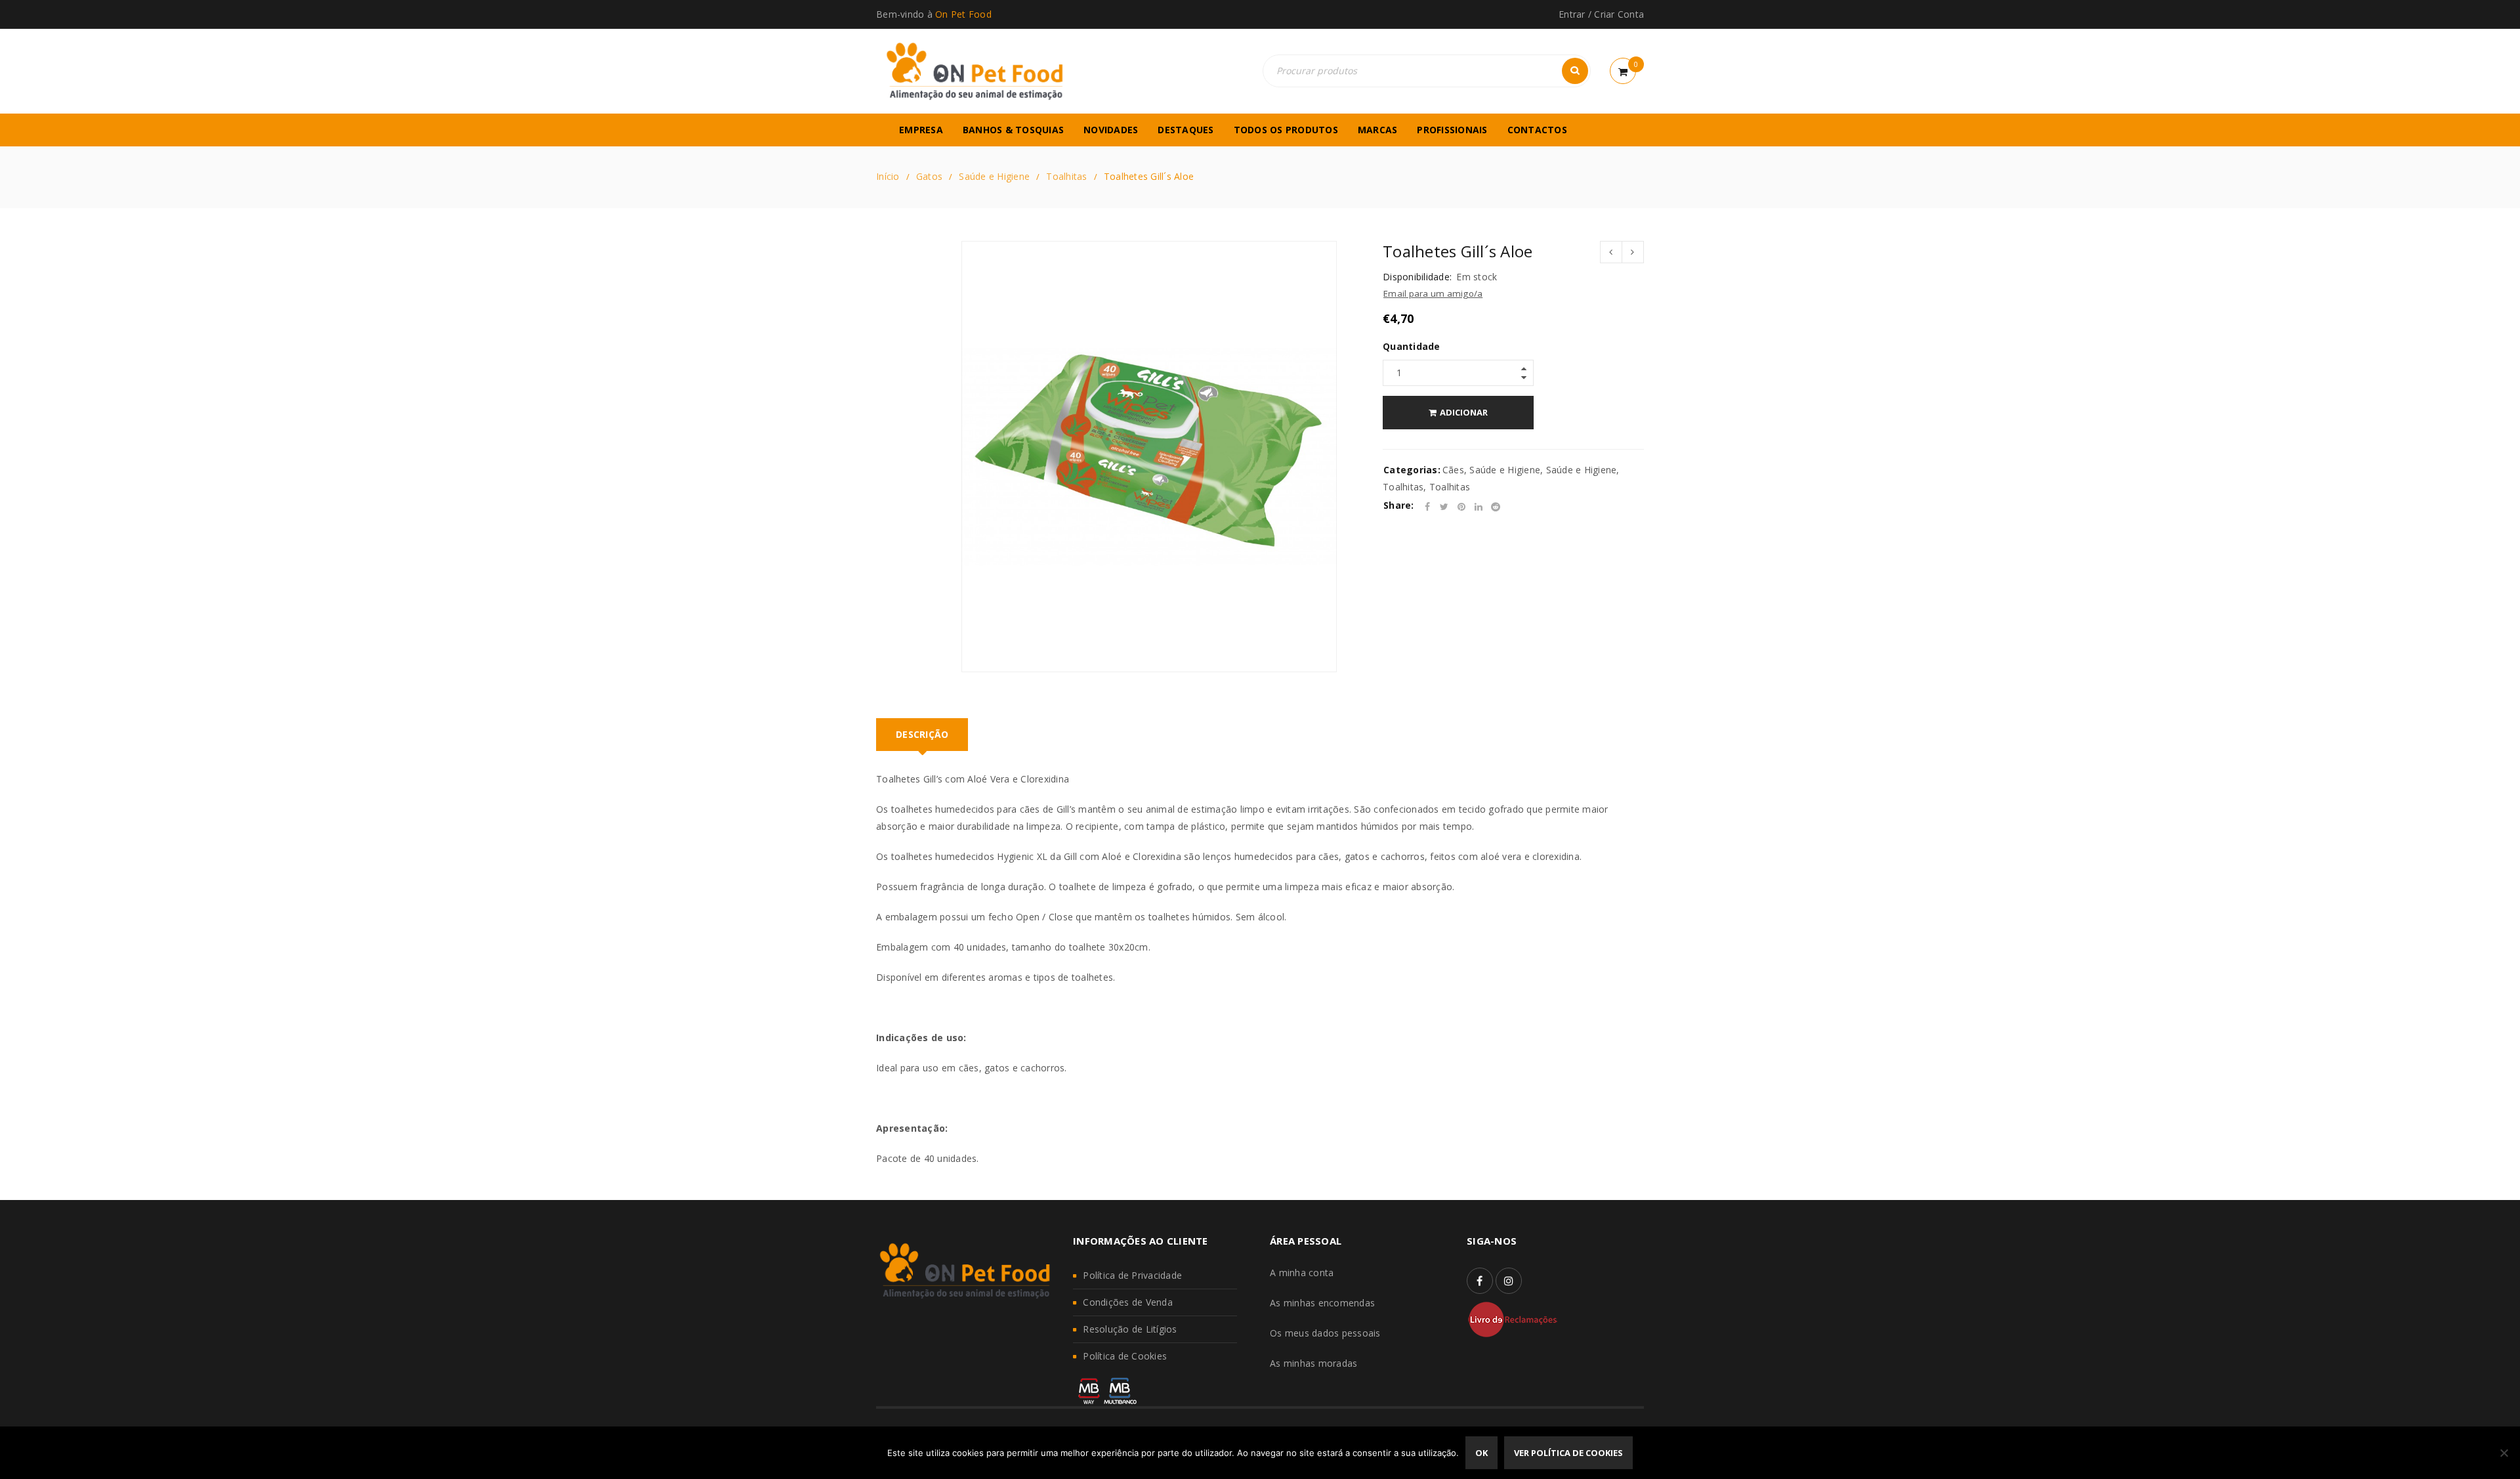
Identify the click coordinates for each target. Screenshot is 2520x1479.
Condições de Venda (1128, 1302)
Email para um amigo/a (1433, 293)
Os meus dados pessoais (1325, 1333)
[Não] (2504, 1453)
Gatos (929, 176)
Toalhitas (1066, 176)
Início (888, 176)
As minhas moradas (1313, 1363)
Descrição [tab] (922, 734)
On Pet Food (963, 14)
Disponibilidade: (1417, 277)
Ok (1481, 1453)
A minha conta (1302, 1273)
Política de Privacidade (1132, 1275)
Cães (1453, 470)
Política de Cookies (1125, 1356)
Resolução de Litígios (1130, 1329)
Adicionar (1464, 412)
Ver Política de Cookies (1568, 1453)
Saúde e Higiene (994, 176)
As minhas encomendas (1322, 1303)
